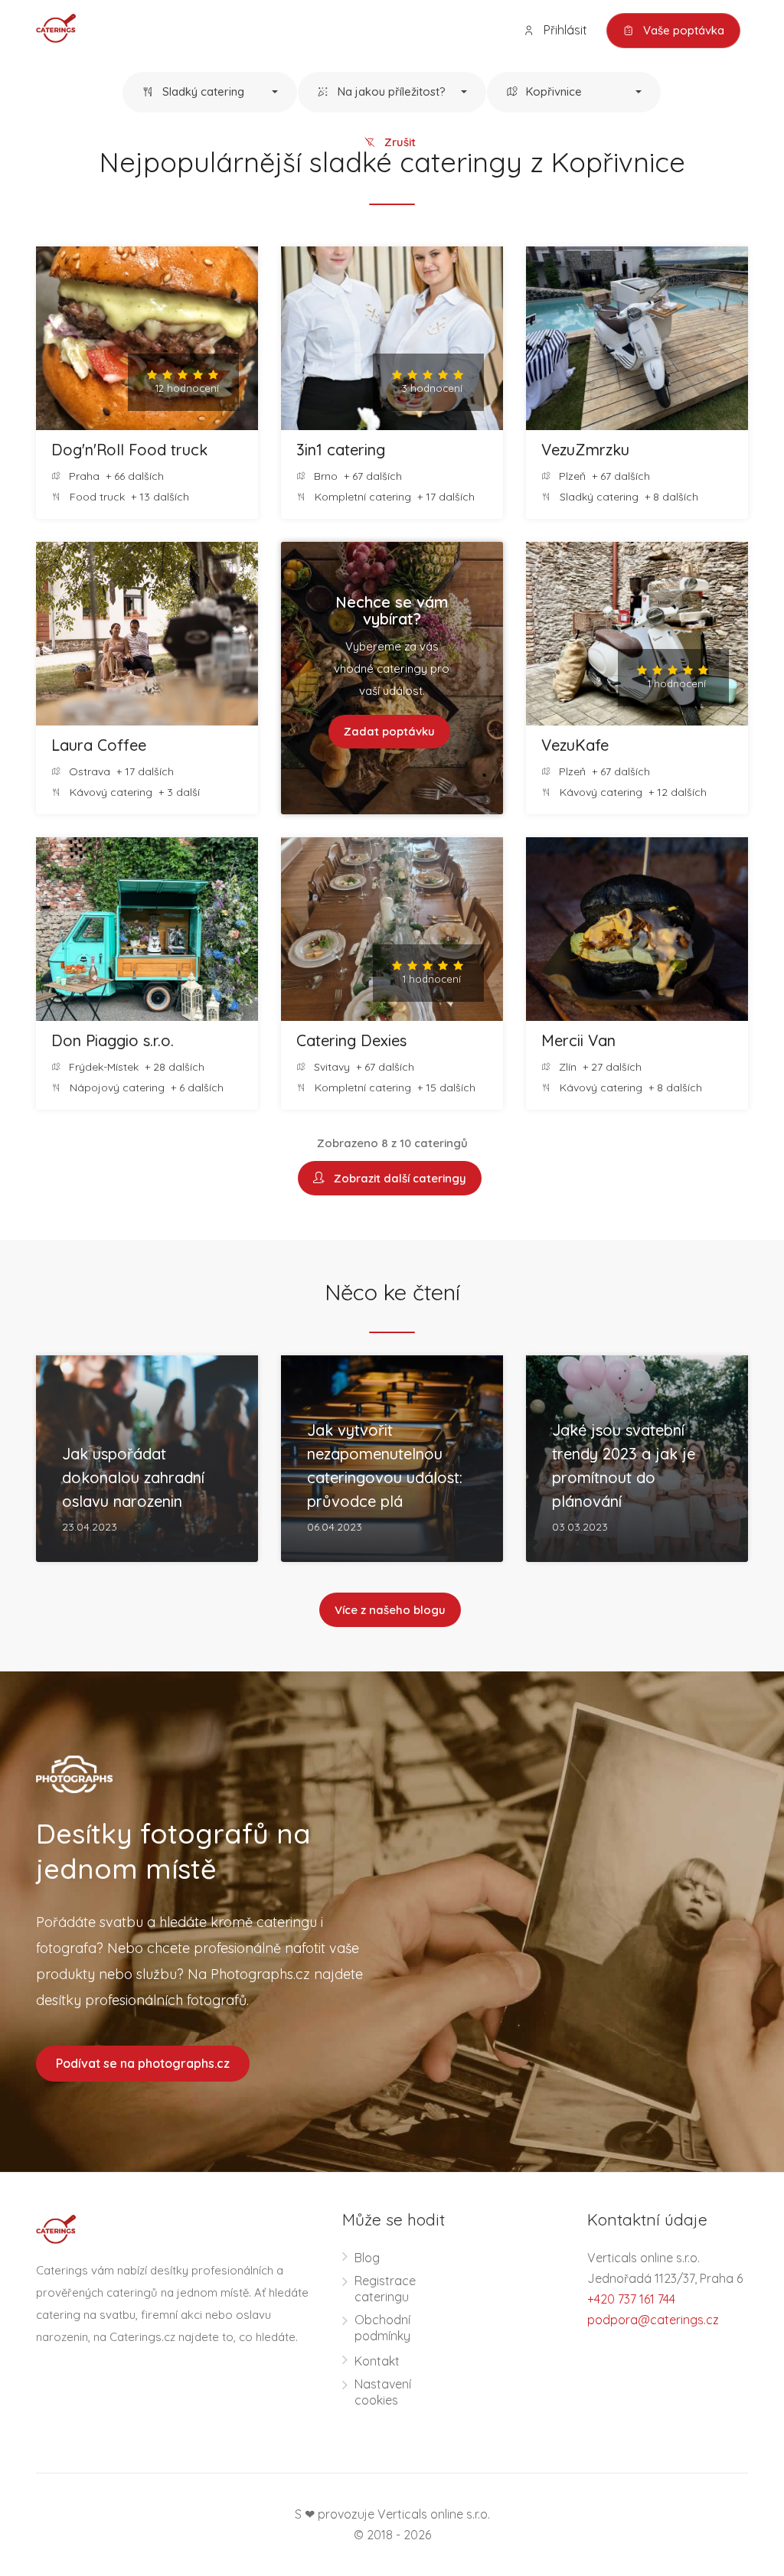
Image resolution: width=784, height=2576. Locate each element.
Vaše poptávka (682, 30)
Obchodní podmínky (382, 2328)
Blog (367, 2258)
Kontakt (377, 2361)
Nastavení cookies (383, 2392)
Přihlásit (564, 30)
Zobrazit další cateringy (397, 1178)
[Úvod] (56, 27)
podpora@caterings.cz (653, 2320)
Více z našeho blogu (390, 1610)
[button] (210, 93)
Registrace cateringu (385, 2289)
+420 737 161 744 (631, 2299)
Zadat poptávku (389, 731)
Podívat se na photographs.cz (143, 2063)
